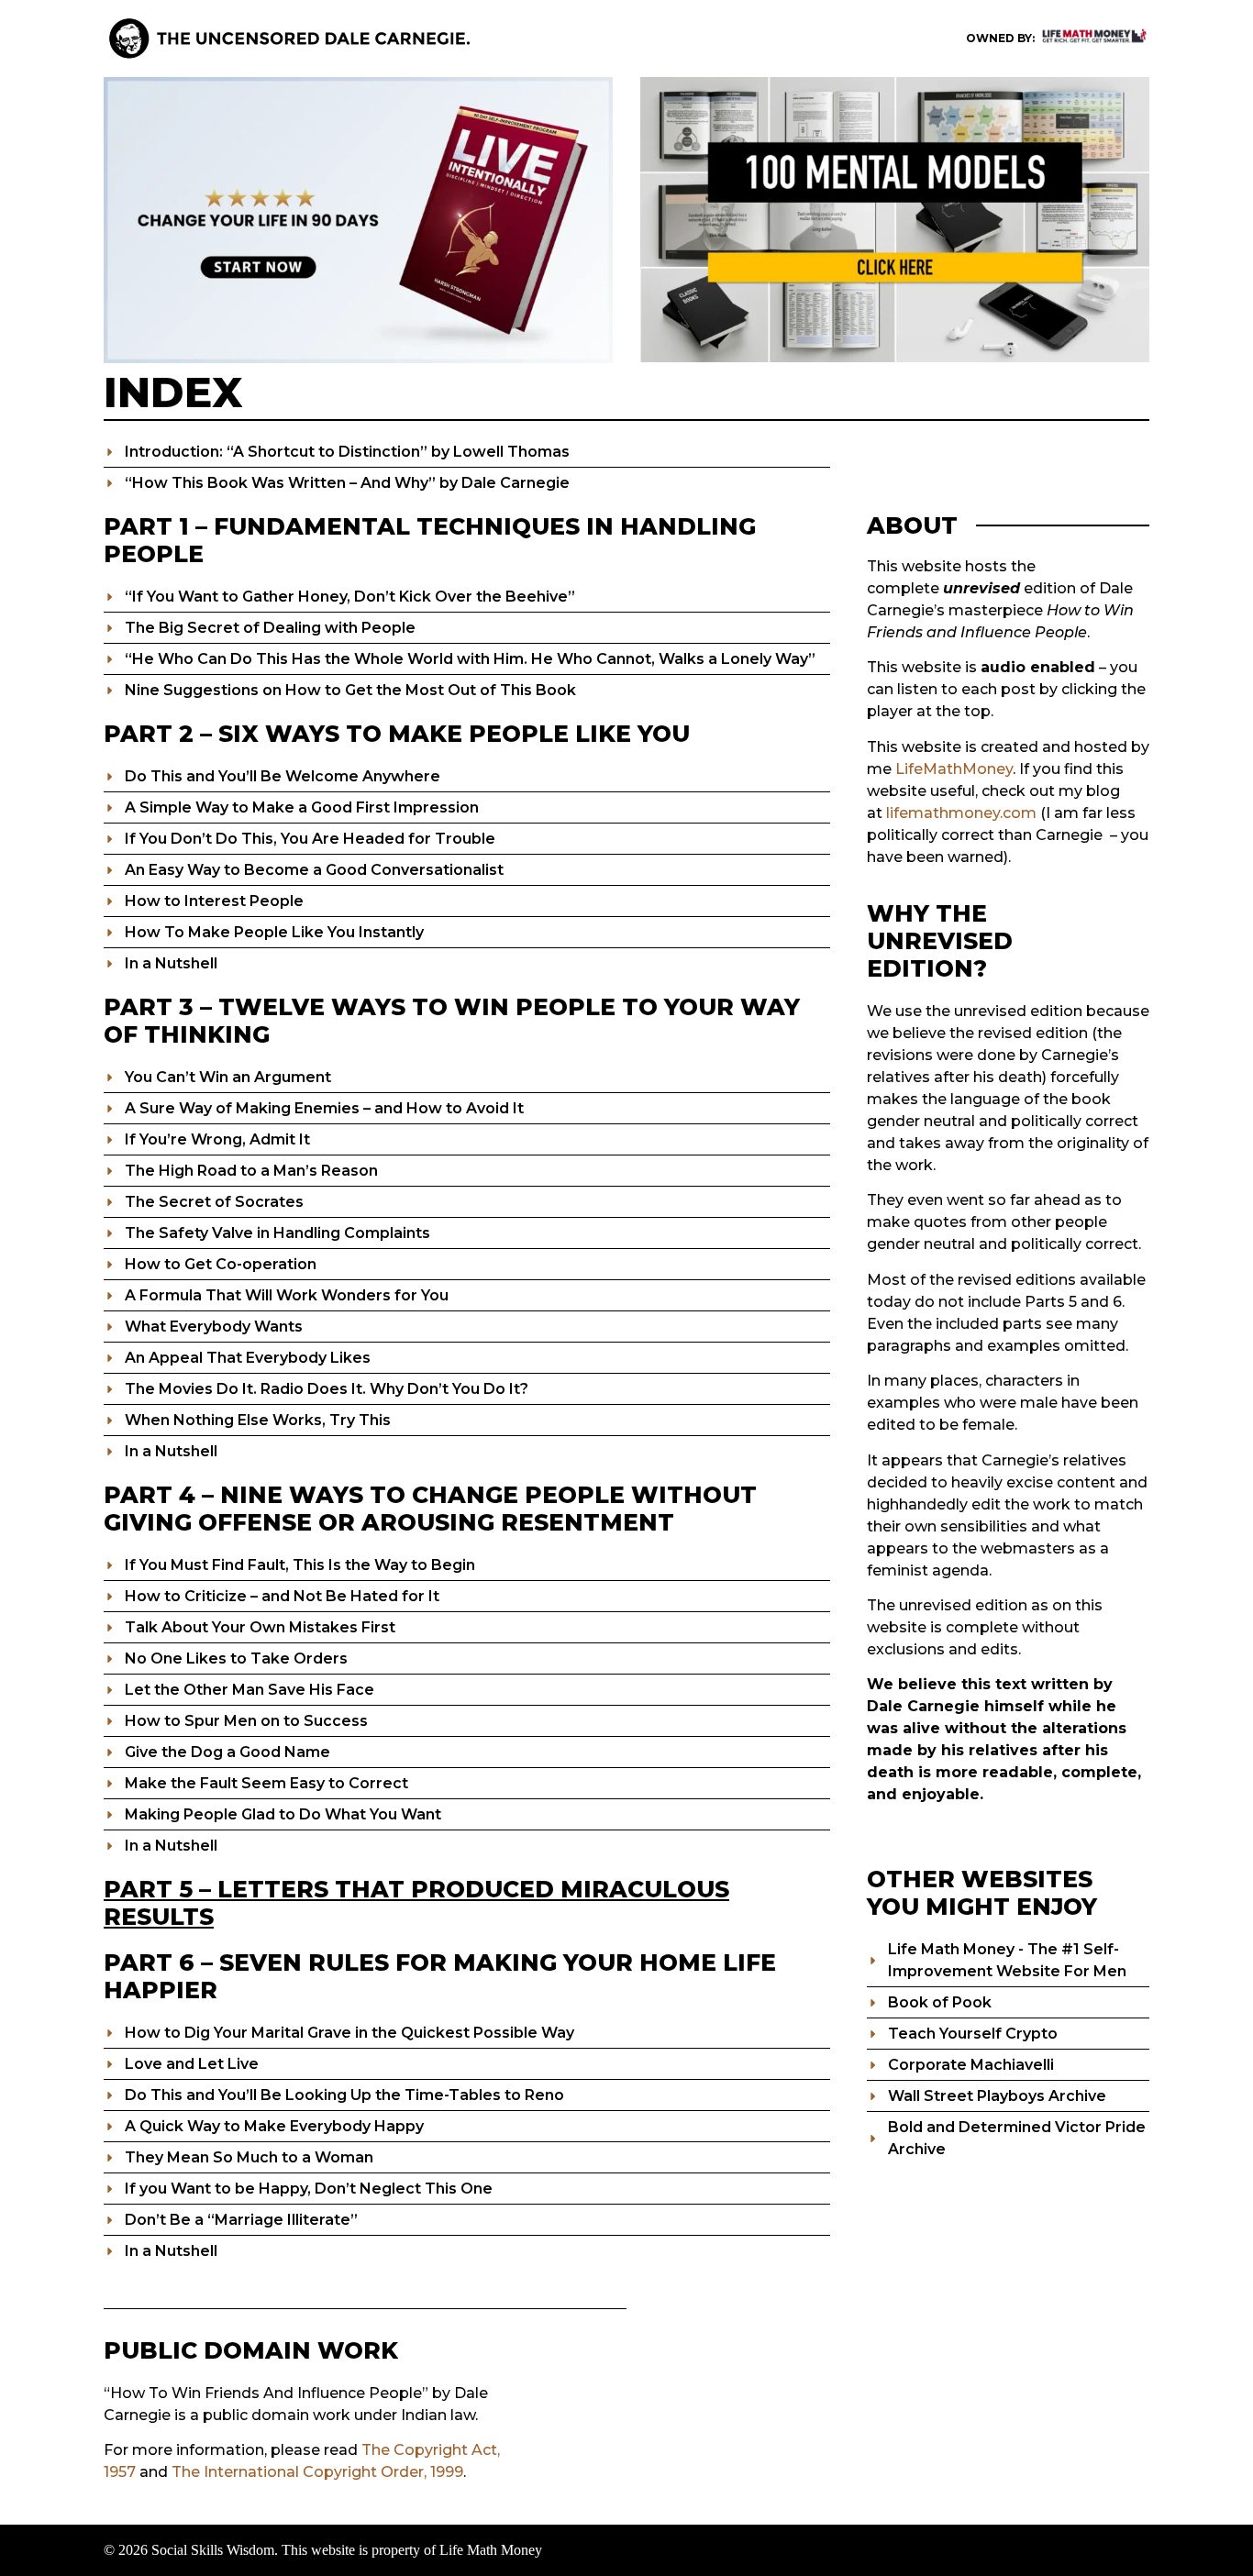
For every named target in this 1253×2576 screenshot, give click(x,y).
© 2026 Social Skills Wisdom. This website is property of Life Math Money (323, 2550)
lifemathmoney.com (961, 813)
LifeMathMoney (954, 769)
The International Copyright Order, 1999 (317, 2472)
